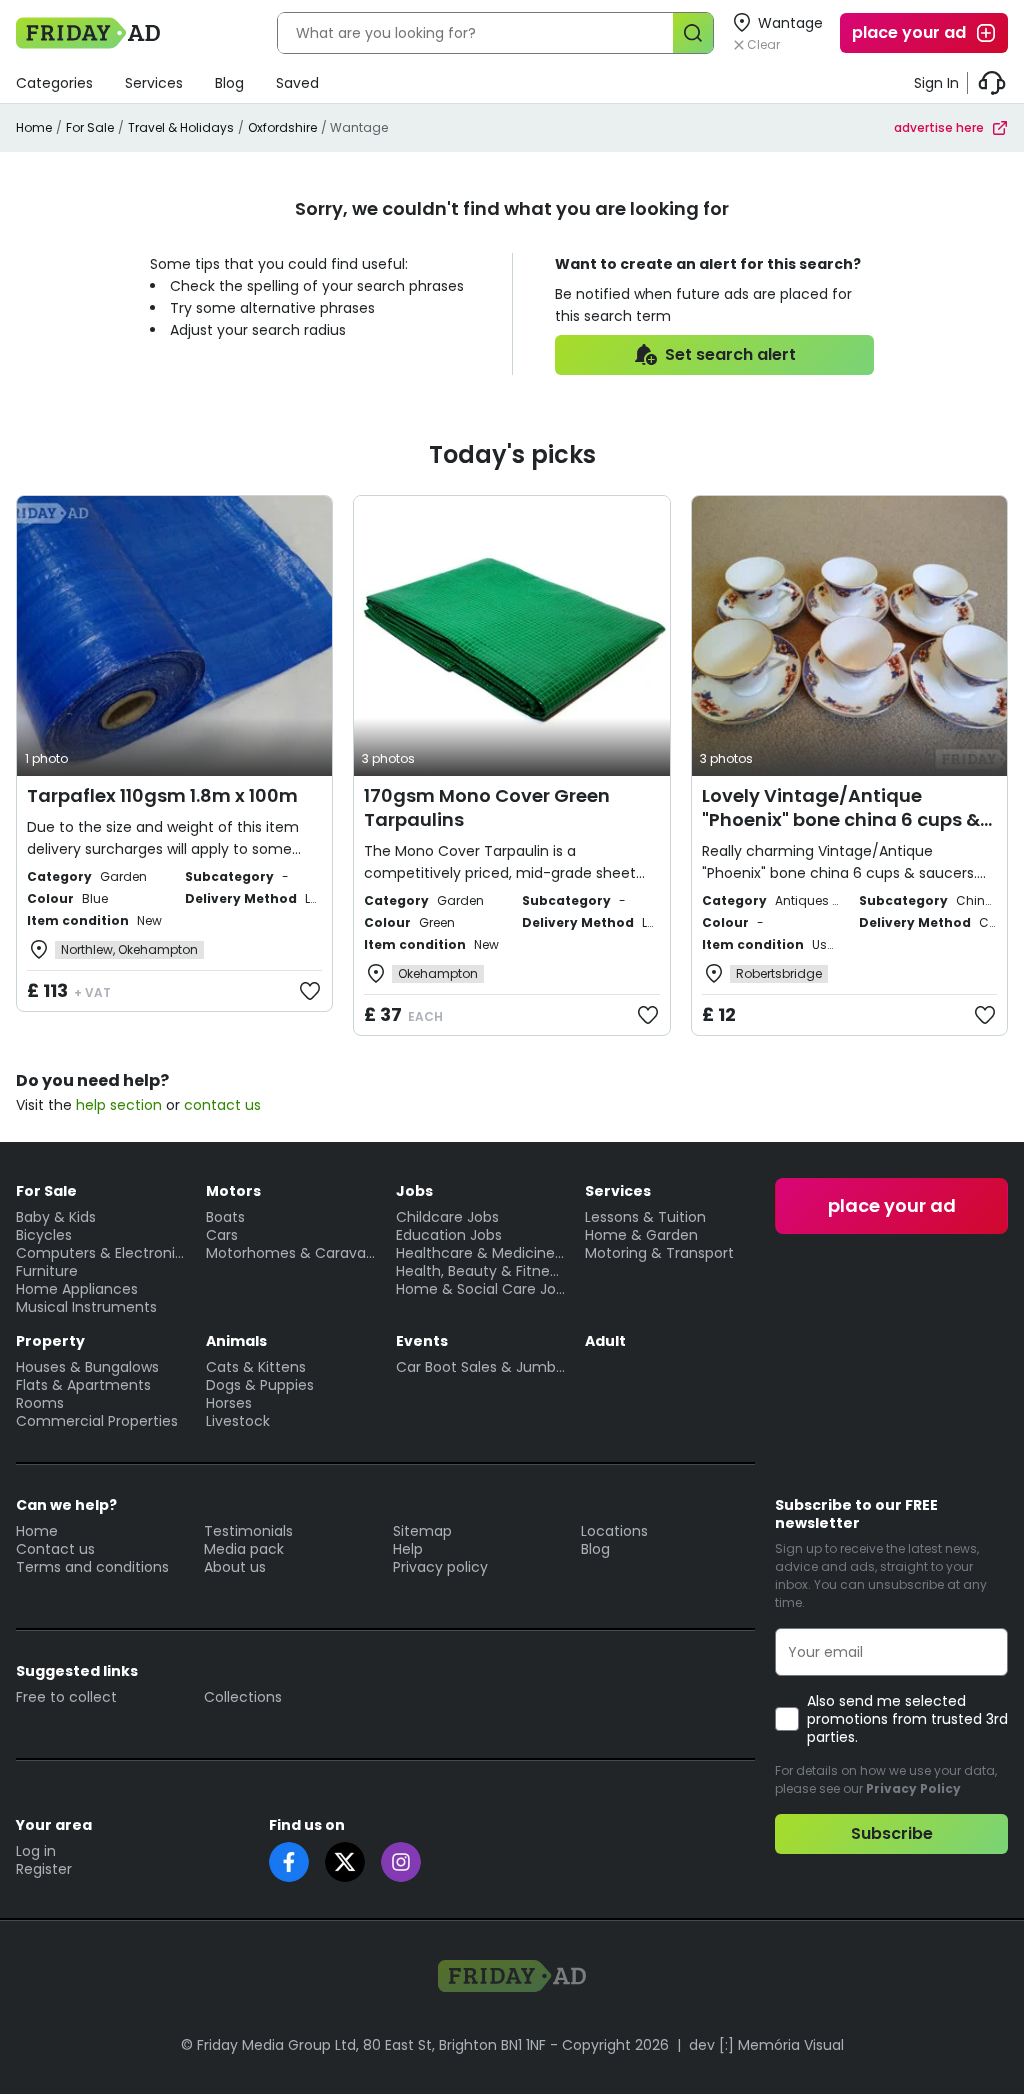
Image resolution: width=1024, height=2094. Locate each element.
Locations (614, 1531)
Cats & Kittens (256, 1367)
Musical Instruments (86, 1307)
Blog (229, 83)
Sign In (936, 83)
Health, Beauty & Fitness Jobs (481, 1271)
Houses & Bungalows (87, 1367)
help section (119, 1105)
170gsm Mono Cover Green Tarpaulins (487, 807)
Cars (222, 1235)
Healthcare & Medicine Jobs (481, 1253)
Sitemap (422, 1531)
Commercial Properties (97, 1421)
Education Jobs (449, 1235)
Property (50, 1341)
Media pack (244, 1549)
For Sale (90, 127)
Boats (225, 1217)
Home (34, 127)
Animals (236, 1341)
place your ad (909, 32)
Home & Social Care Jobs (481, 1289)
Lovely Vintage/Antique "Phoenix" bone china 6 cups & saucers (841, 819)
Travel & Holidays (181, 127)
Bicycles (44, 1235)
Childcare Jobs (447, 1217)
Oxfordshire (282, 127)
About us (235, 1567)
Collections (243, 1697)
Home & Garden (641, 1235)
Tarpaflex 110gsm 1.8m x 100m (162, 795)
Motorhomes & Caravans (291, 1253)
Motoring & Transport (659, 1253)
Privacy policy (440, 1567)
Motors (233, 1191)
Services (154, 83)
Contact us (55, 1549)
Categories (54, 83)
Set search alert (730, 354)
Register (44, 1869)
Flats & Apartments (83, 1385)
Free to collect (66, 1697)
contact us (222, 1105)
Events (422, 1341)
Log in (36, 1851)
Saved (297, 83)
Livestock (238, 1421)
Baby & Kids (56, 1217)
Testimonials (248, 1531)
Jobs (414, 1191)
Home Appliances (77, 1289)
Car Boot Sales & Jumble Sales (481, 1367)
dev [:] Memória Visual (766, 2045)
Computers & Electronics (101, 1253)
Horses (229, 1403)
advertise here (939, 127)
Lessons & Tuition (645, 1217)
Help (408, 1549)
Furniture (47, 1271)
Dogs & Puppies (260, 1385)
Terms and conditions (92, 1567)
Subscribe (892, 1833)
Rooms (40, 1403)
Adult (605, 1341)
